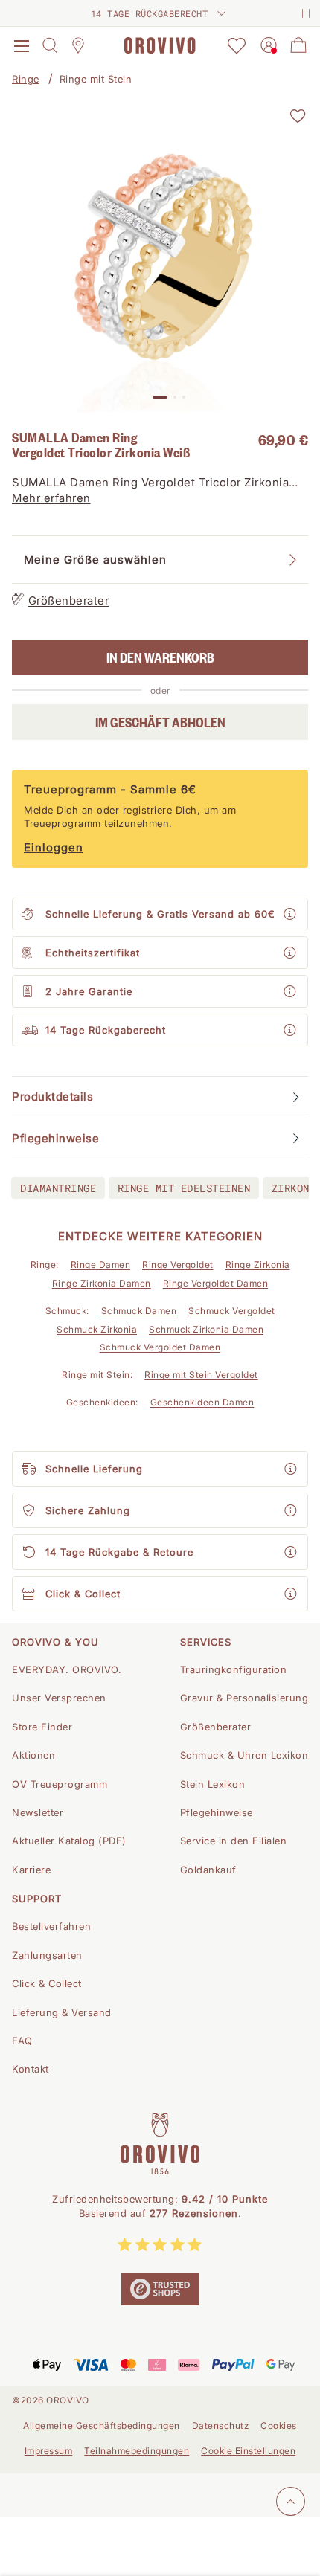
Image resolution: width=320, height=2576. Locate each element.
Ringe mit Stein (96, 79)
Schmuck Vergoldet (232, 1311)
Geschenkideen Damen (202, 1402)
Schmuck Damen (139, 1311)
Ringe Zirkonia (258, 1265)
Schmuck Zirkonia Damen (206, 1329)
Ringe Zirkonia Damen (102, 1283)
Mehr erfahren (51, 498)
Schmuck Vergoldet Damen (160, 1347)
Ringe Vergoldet (178, 1265)
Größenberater (69, 600)
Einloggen (54, 847)
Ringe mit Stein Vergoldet (201, 1375)
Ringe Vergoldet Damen (216, 1283)
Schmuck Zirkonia (97, 1329)
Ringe (26, 79)
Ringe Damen (101, 1265)
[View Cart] (298, 45)
